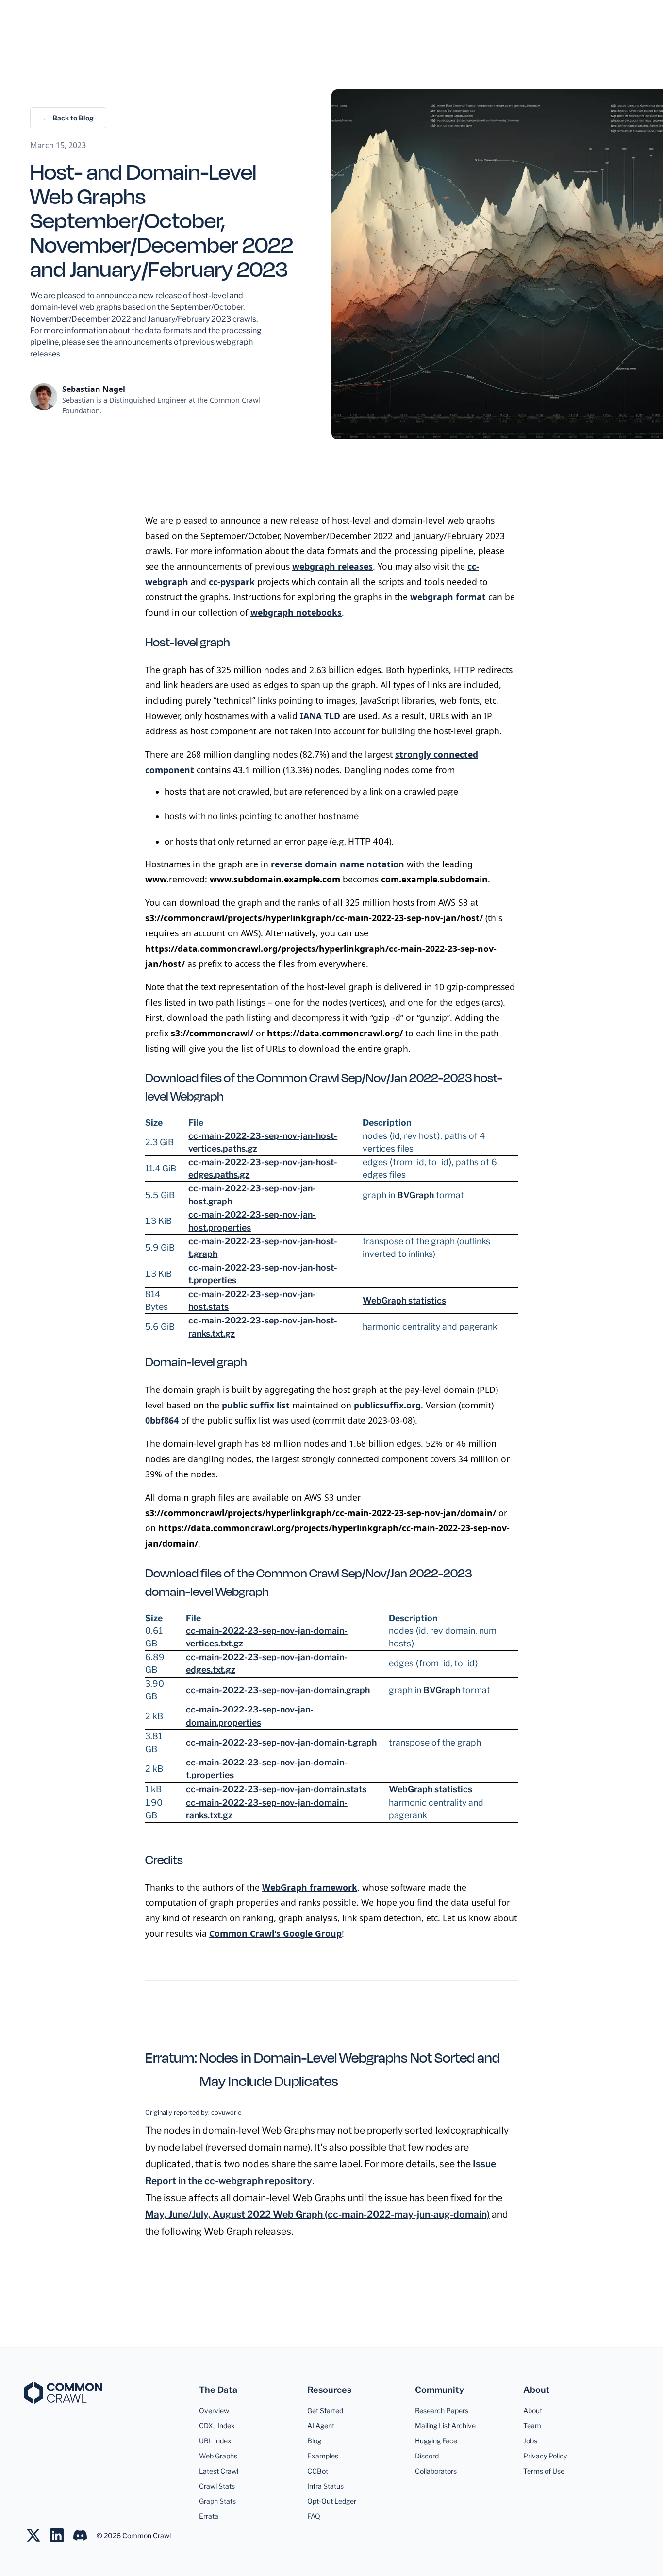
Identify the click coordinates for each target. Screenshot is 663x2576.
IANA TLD (320, 716)
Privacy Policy (545, 2456)
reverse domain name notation (338, 864)
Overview (214, 2411)
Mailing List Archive (445, 2426)
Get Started (325, 2411)
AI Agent (321, 2426)
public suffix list (256, 1405)
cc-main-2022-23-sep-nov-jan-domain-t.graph (281, 1742)
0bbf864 (162, 1420)
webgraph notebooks (296, 612)
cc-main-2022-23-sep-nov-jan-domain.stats (276, 1789)
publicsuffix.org (387, 1405)
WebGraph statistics (404, 1300)
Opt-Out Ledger (332, 2501)
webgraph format (448, 597)
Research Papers (442, 2411)
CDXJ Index (217, 2426)
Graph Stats (217, 2501)
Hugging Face (436, 2441)
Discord (427, 2456)
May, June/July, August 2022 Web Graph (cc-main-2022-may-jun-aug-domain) (317, 2214)
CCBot (318, 2471)
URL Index (215, 2441)
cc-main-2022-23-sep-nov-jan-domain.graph (278, 1690)
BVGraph (415, 1195)
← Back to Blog (68, 118)
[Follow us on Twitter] (38, 2535)
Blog (314, 2441)
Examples (323, 2456)
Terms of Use (544, 2471)
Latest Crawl (219, 2471)
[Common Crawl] (63, 2393)
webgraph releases (332, 566)
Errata (209, 2516)
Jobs (530, 2441)
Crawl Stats (217, 2486)
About (533, 2411)
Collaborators (436, 2471)
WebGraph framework (310, 1887)
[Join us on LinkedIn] (62, 2535)
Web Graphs (218, 2456)
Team (532, 2426)
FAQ (314, 2516)
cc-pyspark (232, 582)
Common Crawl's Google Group (275, 1933)
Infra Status (325, 2486)
